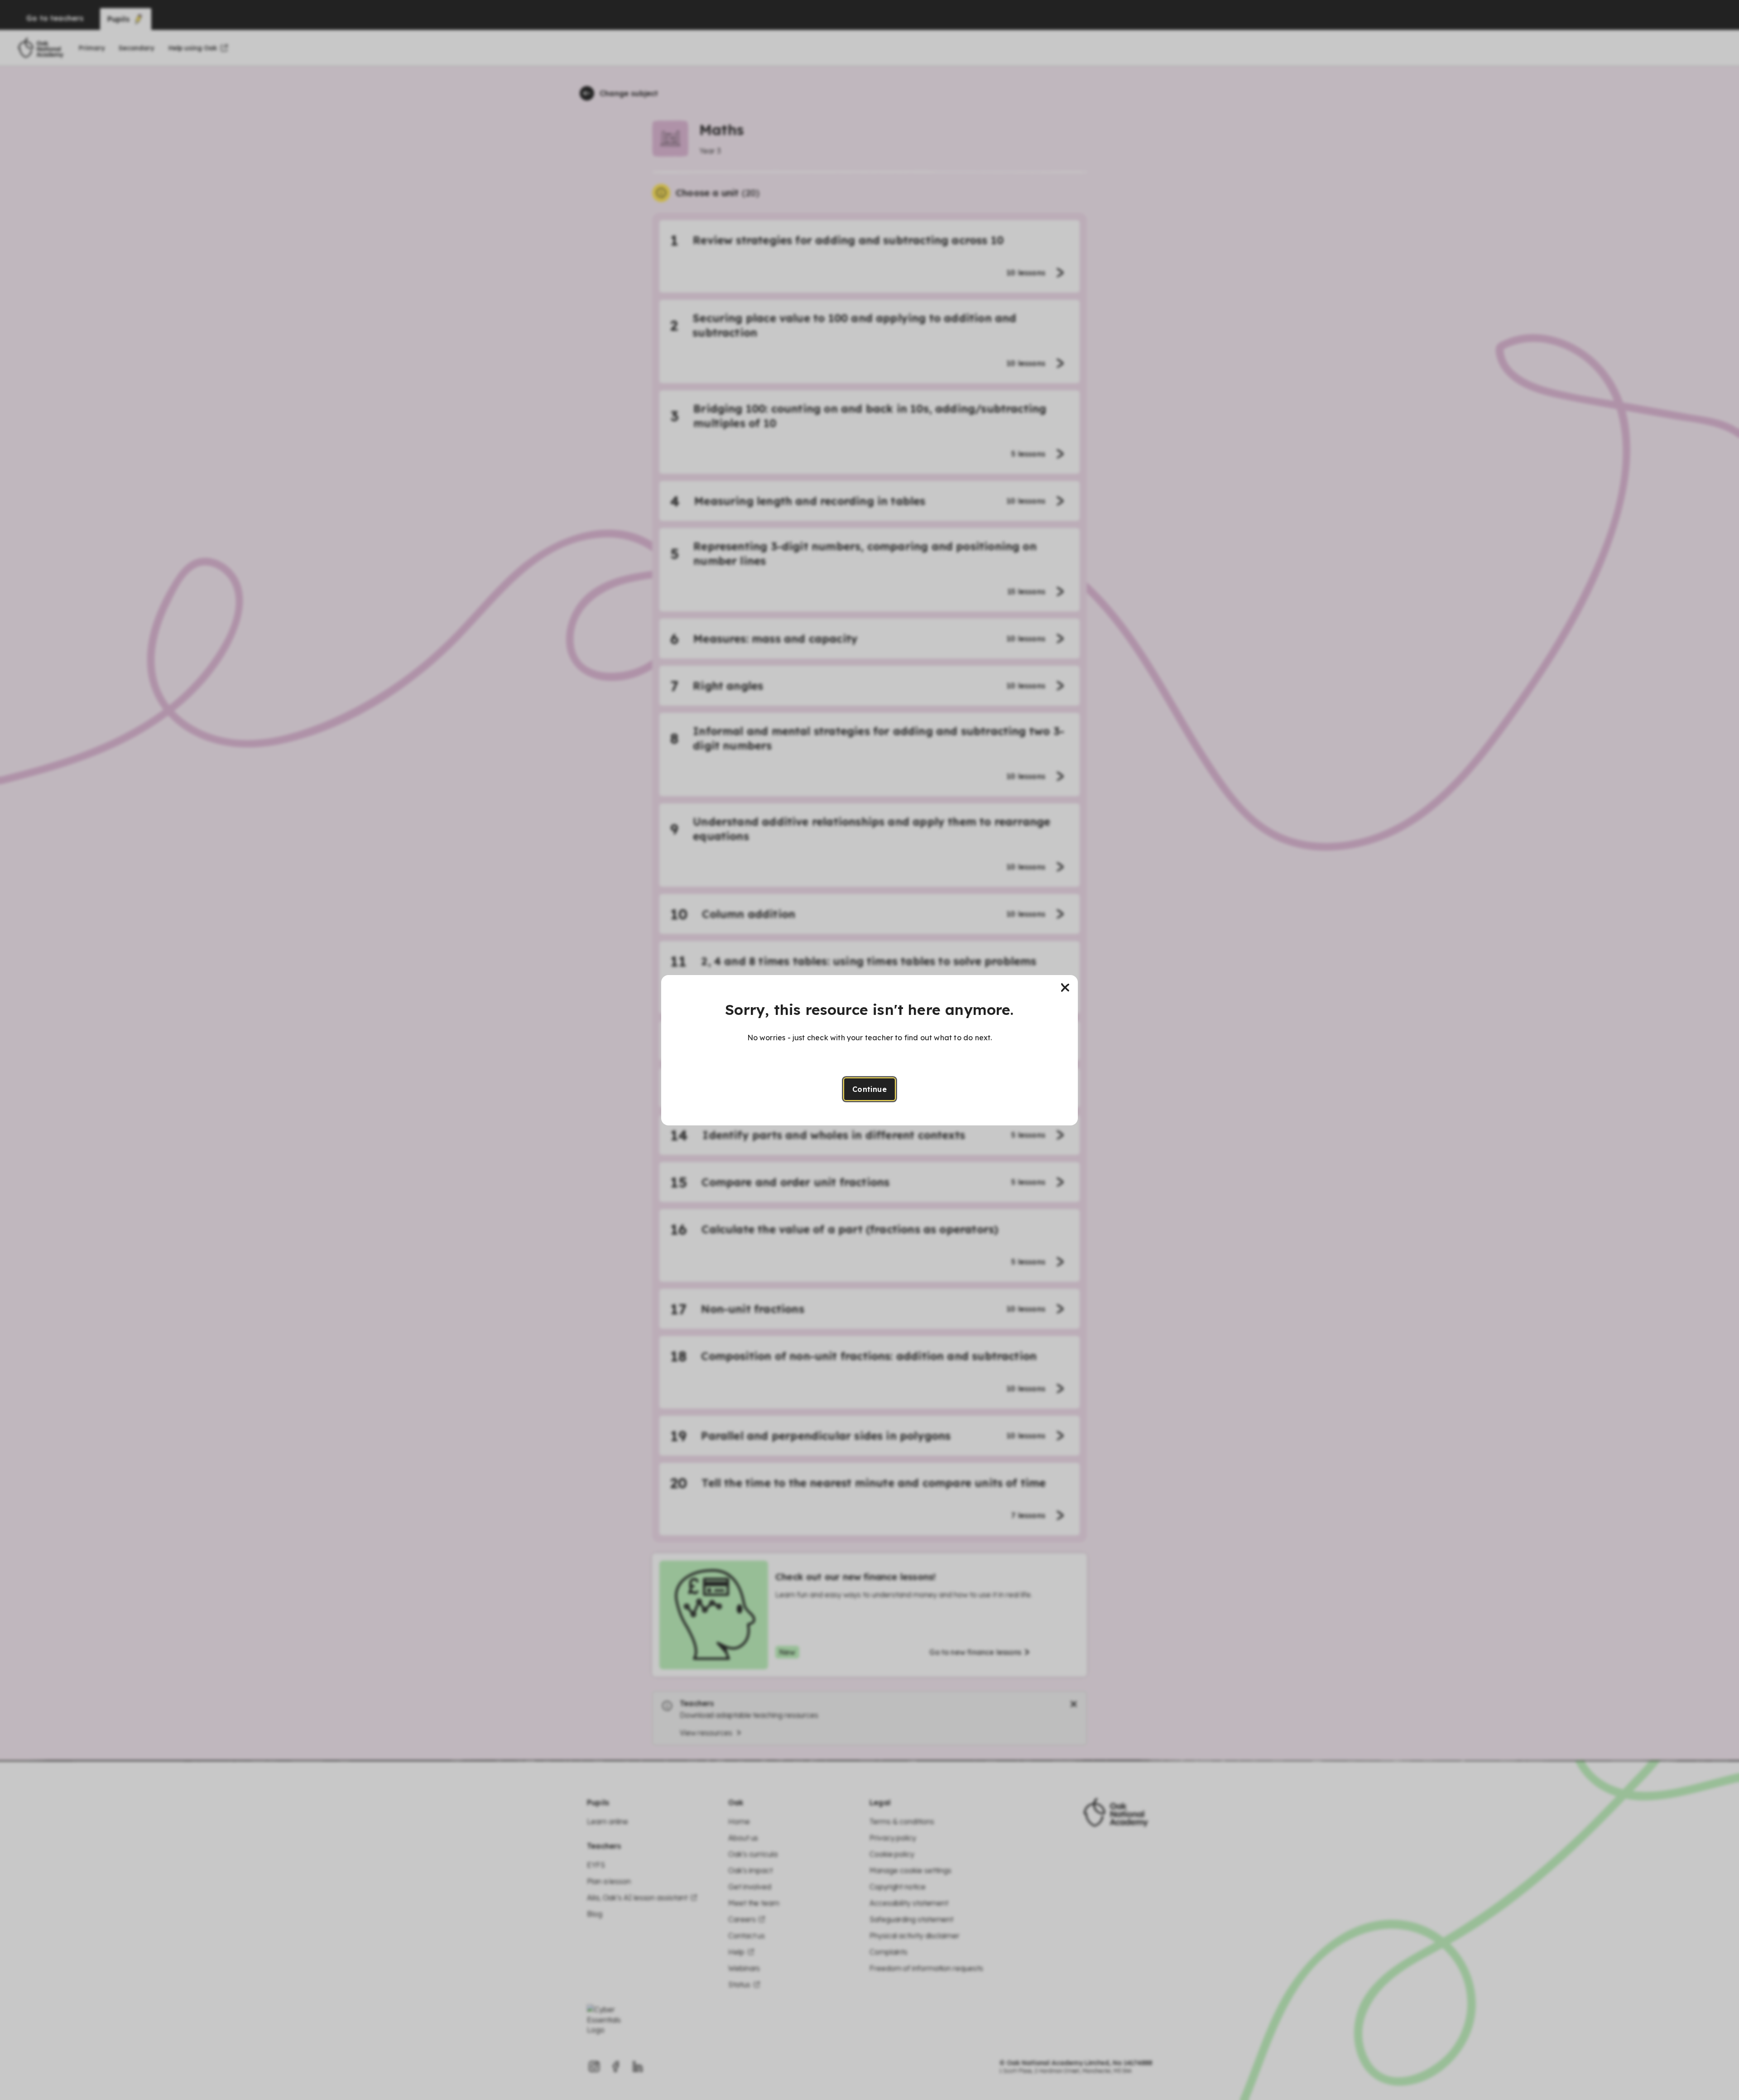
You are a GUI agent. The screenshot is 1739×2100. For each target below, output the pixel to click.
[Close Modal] (1065, 988)
